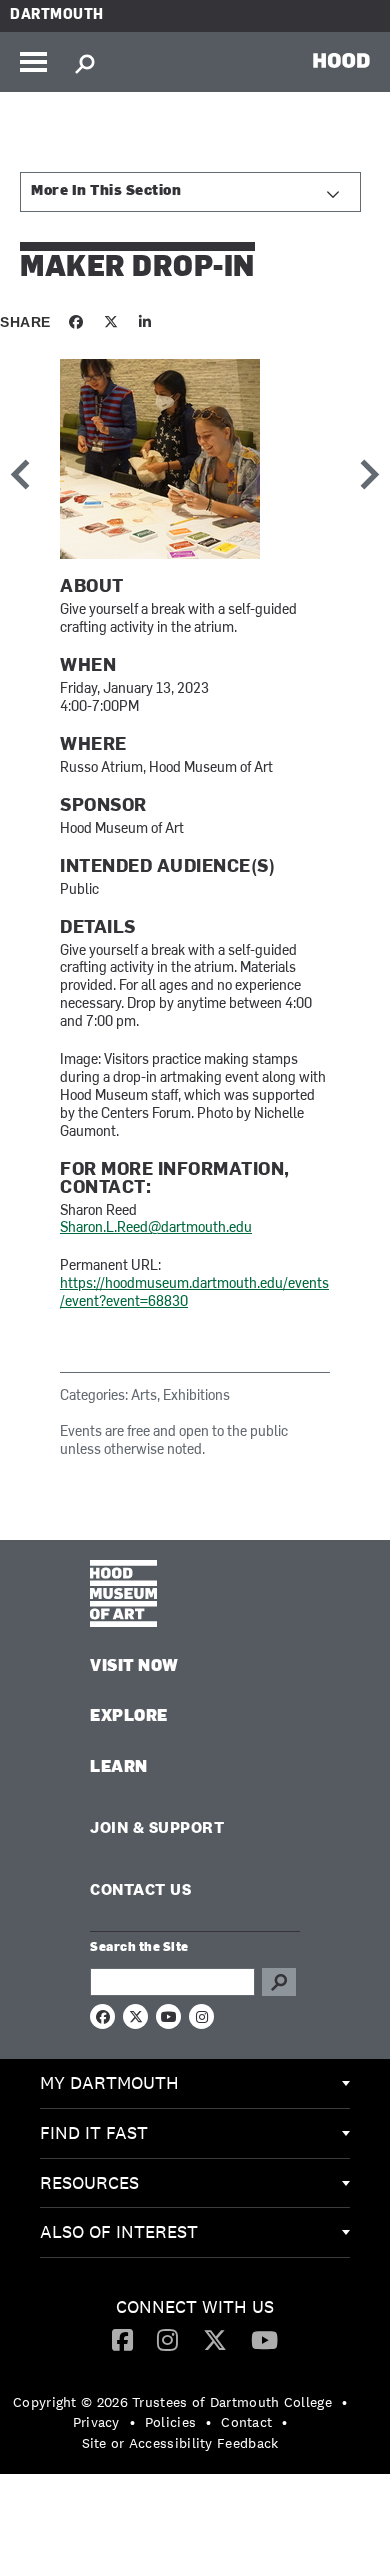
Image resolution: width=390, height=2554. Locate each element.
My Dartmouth (109, 2082)
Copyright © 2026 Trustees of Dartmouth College (172, 2402)
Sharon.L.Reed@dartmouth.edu (156, 1228)
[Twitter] (215, 2339)
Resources (89, 2182)
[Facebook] (122, 2339)
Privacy (96, 2422)
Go (279, 1982)
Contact (246, 2422)
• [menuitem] (344, 2402)
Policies (170, 2422)
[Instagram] (167, 2339)
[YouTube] (264, 2339)
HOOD (341, 60)
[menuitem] (195, 2084)
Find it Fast (94, 2132)
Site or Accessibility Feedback (180, 2443)
